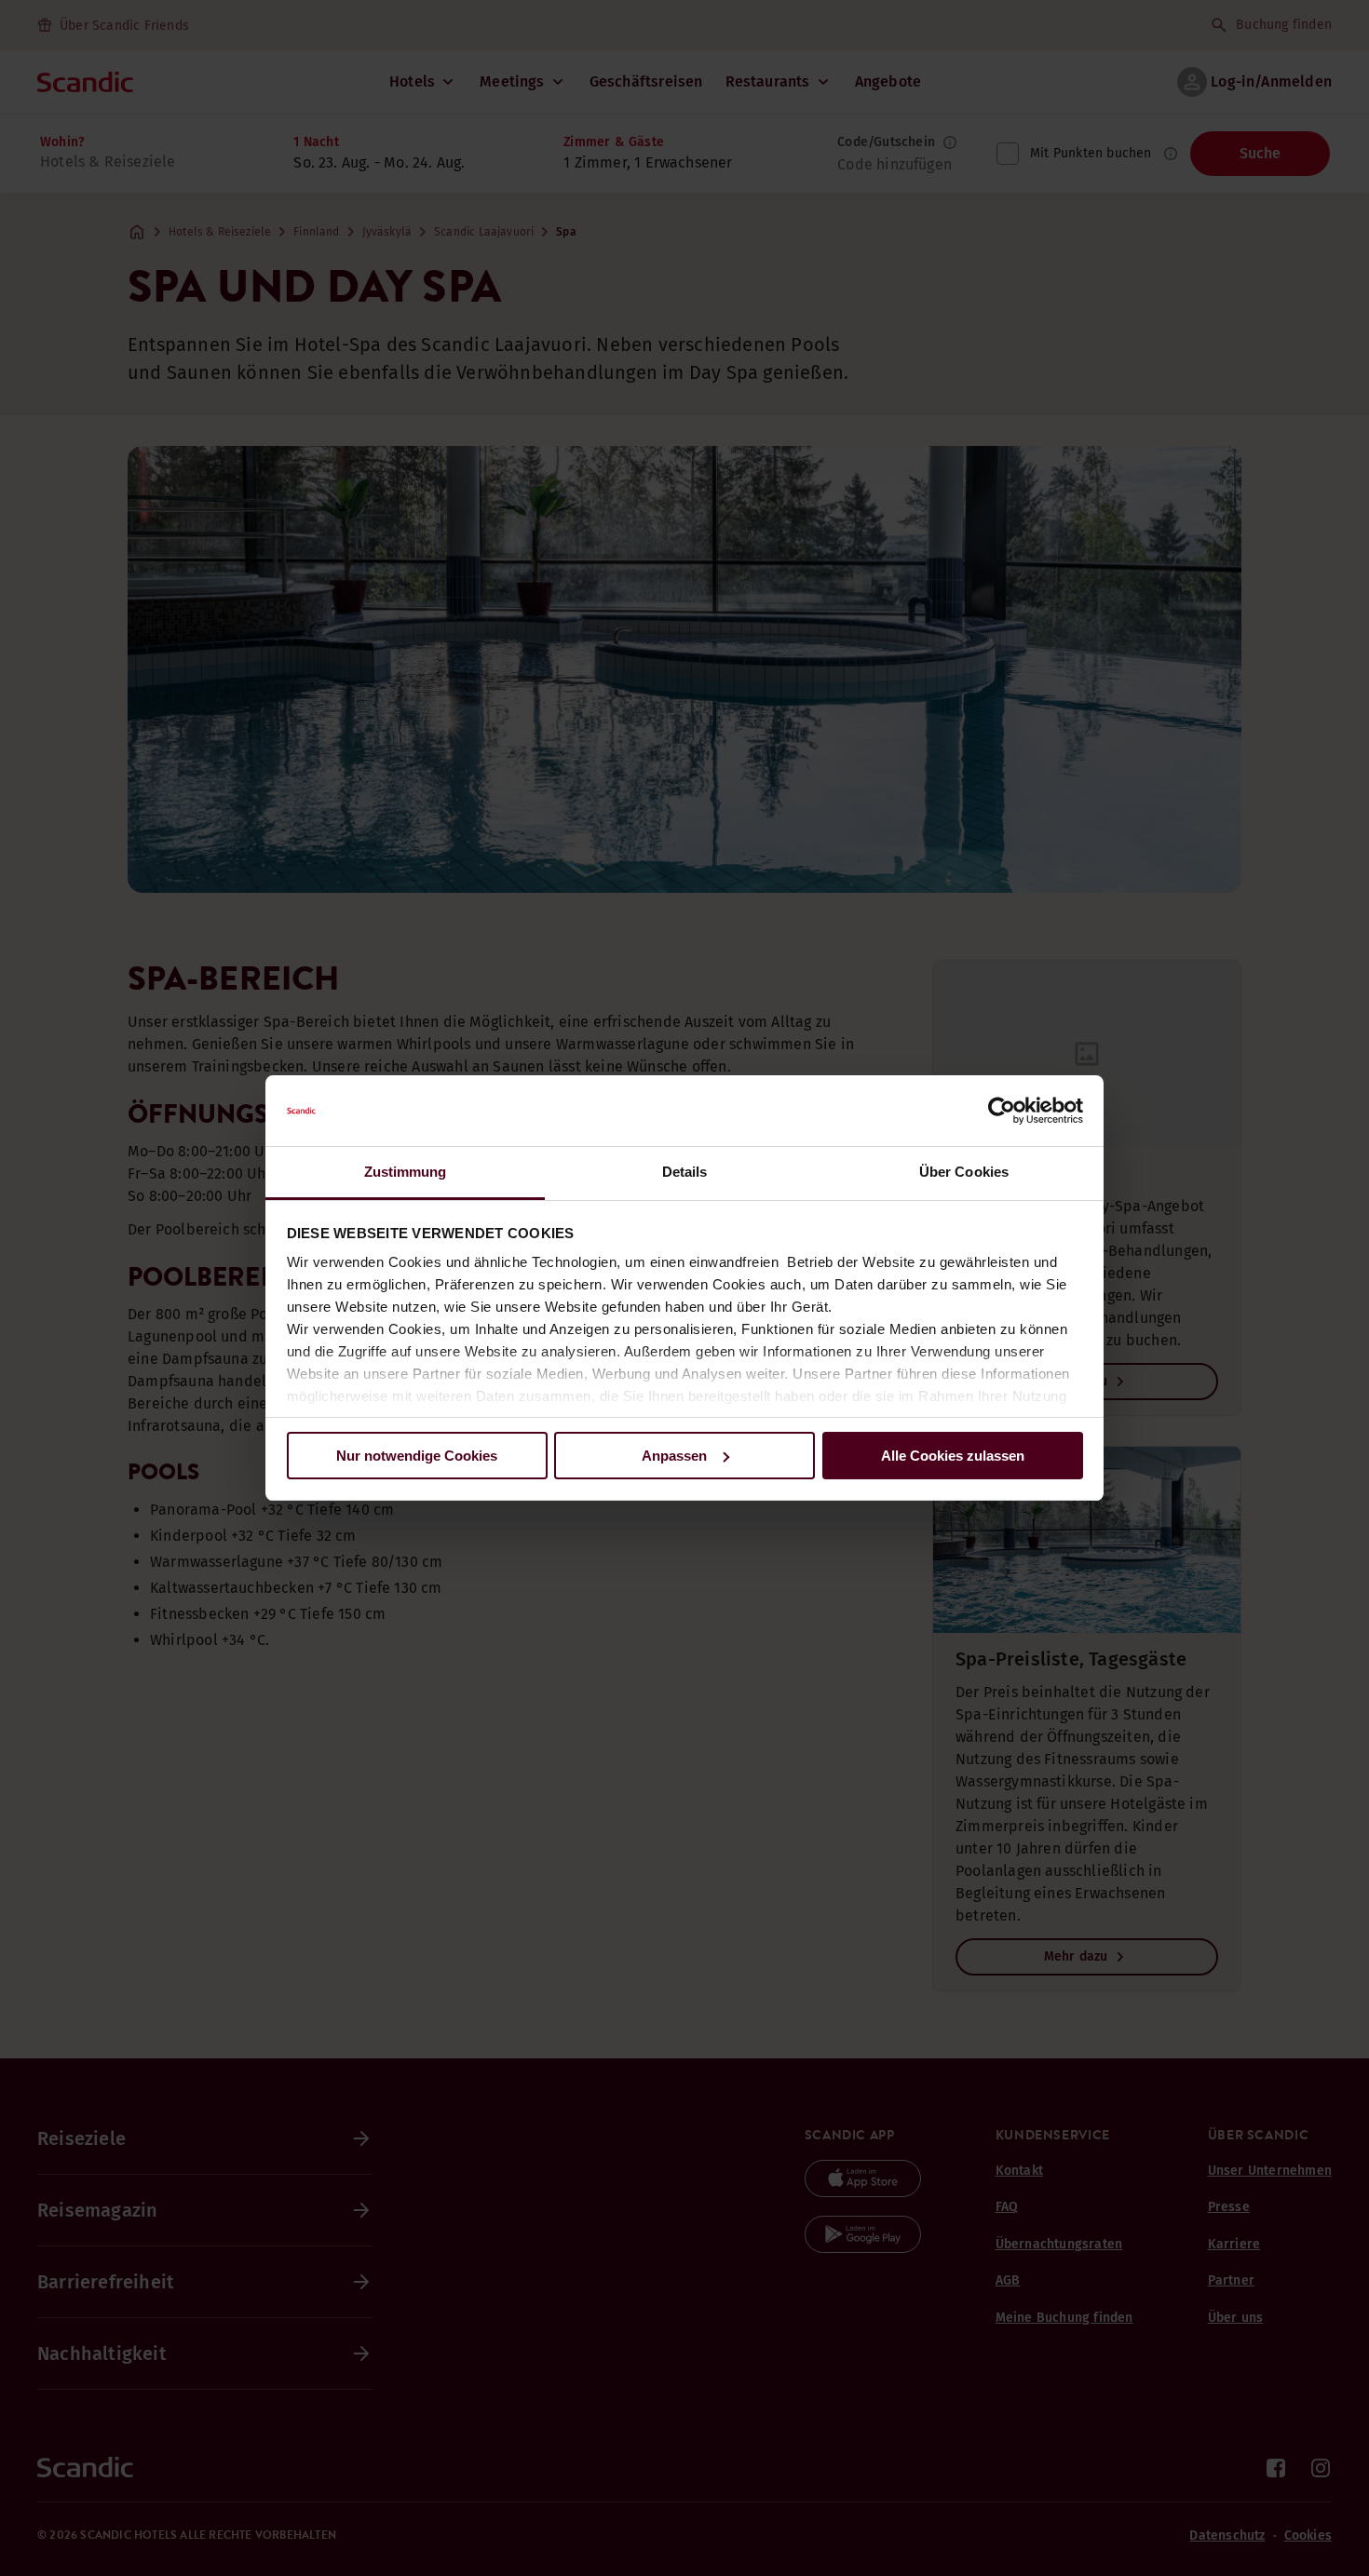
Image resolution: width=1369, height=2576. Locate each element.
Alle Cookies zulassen (953, 1456)
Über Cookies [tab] (964, 1172)
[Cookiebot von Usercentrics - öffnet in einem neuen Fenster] (1002, 1111)
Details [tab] (685, 1172)
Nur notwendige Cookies (417, 1456)
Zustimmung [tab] (406, 1172)
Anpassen (674, 1456)
